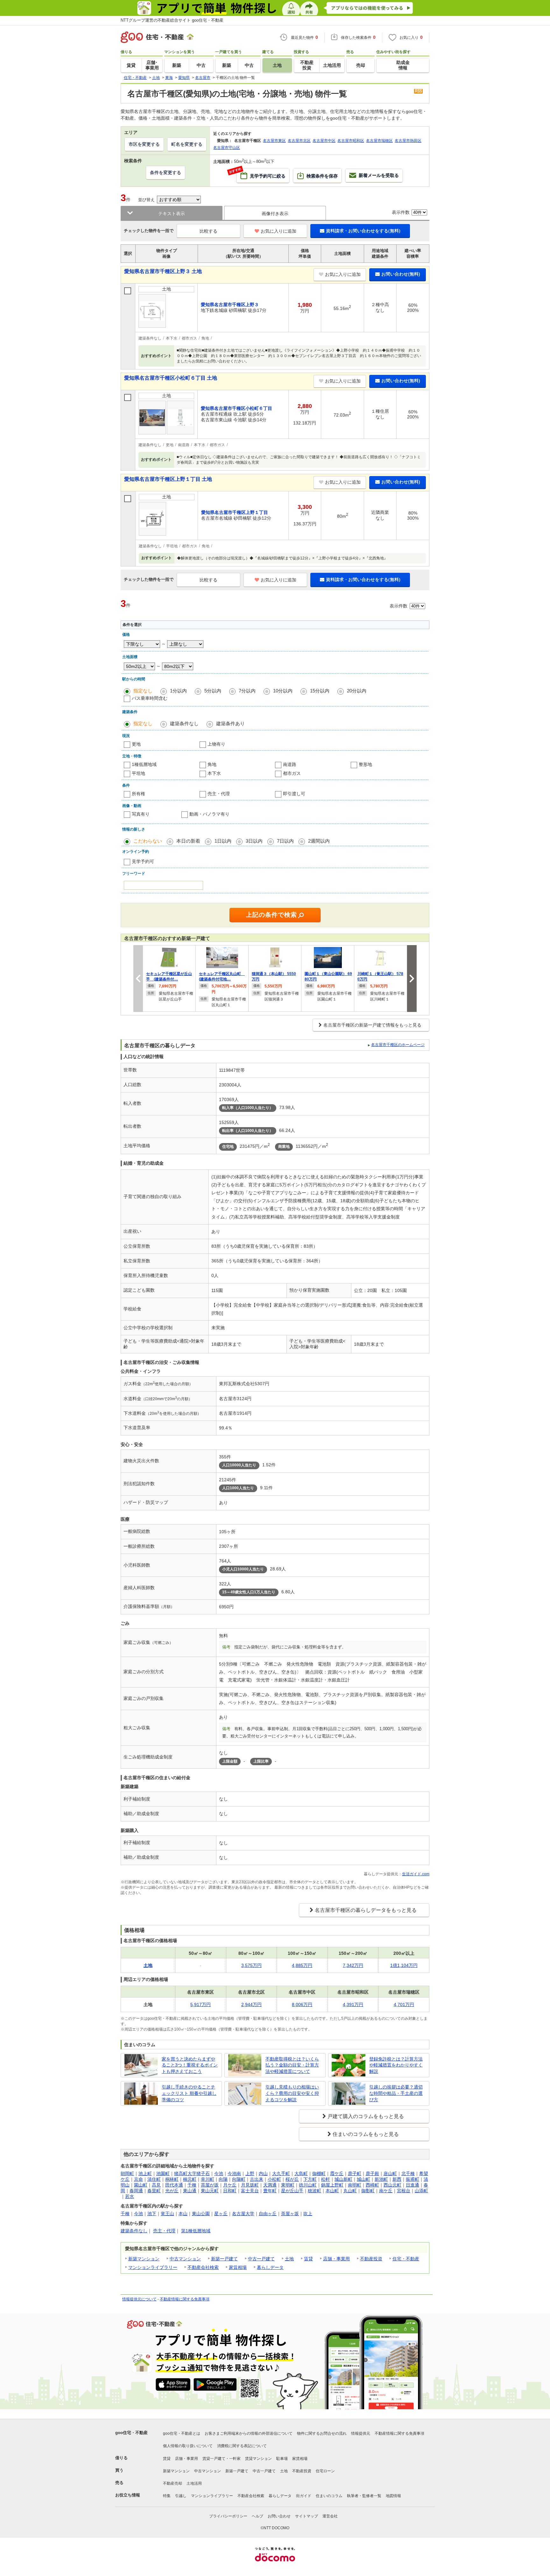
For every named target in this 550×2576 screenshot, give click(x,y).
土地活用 (194, 2483)
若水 (130, 2196)
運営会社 (330, 2516)
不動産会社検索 (203, 2267)
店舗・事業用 (336, 2259)
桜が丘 (292, 2179)
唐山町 (390, 2173)
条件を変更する (166, 172)
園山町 (141, 2185)
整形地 (365, 764)
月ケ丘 (230, 2185)
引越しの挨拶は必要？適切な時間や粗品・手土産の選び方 (396, 2093)
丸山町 (350, 2191)
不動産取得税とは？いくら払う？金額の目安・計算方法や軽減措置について (292, 2065)
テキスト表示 (172, 214)
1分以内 (178, 691)
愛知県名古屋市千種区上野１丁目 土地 (168, 479)
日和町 (230, 2191)
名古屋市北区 (299, 141)
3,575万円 (251, 1965)
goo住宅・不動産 (131, 2433)
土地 (289, 2259)
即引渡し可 (294, 794)
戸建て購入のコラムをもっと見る (366, 2116)
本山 (183, 2214)
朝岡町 (127, 2173)
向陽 (223, 2179)
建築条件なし (184, 723)
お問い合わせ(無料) (401, 274)
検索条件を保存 (322, 176)
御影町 (368, 2191)
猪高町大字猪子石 (192, 2173)
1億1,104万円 (404, 1965)
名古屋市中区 (324, 141)
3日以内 (254, 841)
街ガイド (304, 2496)
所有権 (138, 794)
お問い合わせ (279, 2516)
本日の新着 (188, 841)
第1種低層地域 (196, 2231)
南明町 (355, 2185)
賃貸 (308, 2259)
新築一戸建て (224, 2259)
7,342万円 (353, 1965)
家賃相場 (238, 2267)
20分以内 (357, 691)
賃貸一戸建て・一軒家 (222, 2459)
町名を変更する (187, 144)
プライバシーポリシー (228, 2516)
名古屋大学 (243, 2214)
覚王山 (167, 2214)
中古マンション (185, 2259)
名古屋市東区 (274, 141)
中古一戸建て (261, 2259)
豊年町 (270, 2191)
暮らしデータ (270, 2267)
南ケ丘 (386, 2191)
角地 (212, 764)
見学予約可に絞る (261, 173)
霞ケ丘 (337, 2173)
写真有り (141, 814)
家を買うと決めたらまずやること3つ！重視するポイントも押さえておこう (190, 2065)
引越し (181, 2496)
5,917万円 (201, 2004)
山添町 (421, 2191)
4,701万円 (404, 2004)
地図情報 (393, 2496)
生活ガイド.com (416, 1874)
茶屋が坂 (210, 2185)
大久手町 (281, 2173)
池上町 (145, 2173)
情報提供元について (139, 2299)
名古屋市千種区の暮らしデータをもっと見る (366, 1910)
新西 (397, 2179)
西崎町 (372, 2185)
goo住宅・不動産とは (182, 2433)
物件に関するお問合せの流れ (322, 2433)
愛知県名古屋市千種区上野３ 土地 (163, 271)
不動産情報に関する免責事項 (185, 2299)
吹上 (308, 2214)
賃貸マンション (258, 2459)
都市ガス (292, 773)
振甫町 (412, 2179)
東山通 (190, 2191)
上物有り (216, 744)
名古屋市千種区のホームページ (398, 1045)
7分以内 (247, 691)
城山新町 (343, 2179)
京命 (138, 2179)
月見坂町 (250, 2185)
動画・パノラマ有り (209, 814)
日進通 (412, 2185)
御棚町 (319, 2173)
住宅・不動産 (406, 2259)
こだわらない (148, 841)
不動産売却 (173, 2483)
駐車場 (282, 2459)
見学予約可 (143, 861)
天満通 (270, 2185)
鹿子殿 (372, 2173)
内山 (263, 2173)
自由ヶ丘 (268, 2214)
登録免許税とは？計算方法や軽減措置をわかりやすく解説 (396, 2065)
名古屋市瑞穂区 (379, 141)
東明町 (288, 2185)
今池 (219, 2173)
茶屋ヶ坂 (290, 2214)
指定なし (143, 691)
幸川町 (208, 2179)
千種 (192, 2185)
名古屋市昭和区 (351, 141)
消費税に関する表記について (242, 2446)
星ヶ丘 (221, 2214)
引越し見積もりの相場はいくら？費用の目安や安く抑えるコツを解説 (292, 2093)
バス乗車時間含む (150, 698)
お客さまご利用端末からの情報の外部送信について (249, 2433)
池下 (152, 2214)
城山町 (363, 2179)
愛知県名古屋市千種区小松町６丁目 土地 (171, 378)
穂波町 (314, 2191)
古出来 (257, 2179)
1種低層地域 (144, 764)
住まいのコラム (329, 2496)
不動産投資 (371, 2259)
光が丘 (172, 2191)
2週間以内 (319, 841)
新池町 (381, 2179)
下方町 (310, 2179)
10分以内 (283, 691)
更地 (136, 744)
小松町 (274, 2179)
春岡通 (136, 2191)
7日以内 (285, 841)
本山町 (332, 2191)
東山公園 (201, 2214)
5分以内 (213, 691)
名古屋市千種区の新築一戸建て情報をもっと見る (372, 1025)
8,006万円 (302, 2004)
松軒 (326, 2179)
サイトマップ (307, 2516)
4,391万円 (353, 2004)
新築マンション (144, 2259)
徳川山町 (308, 2185)
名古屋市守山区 (227, 148)
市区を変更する (144, 144)
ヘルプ (257, 2516)
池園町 (163, 2173)
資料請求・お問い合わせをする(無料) (363, 231)
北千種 (408, 2173)
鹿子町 (355, 2173)
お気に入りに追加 (279, 231)
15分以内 (320, 691)
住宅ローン (325, 2471)
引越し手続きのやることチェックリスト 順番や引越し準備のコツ (189, 2093)
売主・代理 (219, 794)
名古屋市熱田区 (408, 141)
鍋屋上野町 (332, 2185)
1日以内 (223, 841)
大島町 (301, 2173)
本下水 (214, 773)
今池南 (234, 2173)
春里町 (154, 2191)
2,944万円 (251, 2004)
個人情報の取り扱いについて (188, 2446)
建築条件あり (230, 723)
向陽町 (239, 2179)
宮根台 (404, 2191)
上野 (250, 2173)
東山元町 (210, 2191)
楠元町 (190, 2179)
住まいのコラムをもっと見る (366, 2134)
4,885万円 (302, 1965)
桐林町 (172, 2179)
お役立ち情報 (128, 2495)
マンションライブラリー (153, 2267)
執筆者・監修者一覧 (364, 2496)
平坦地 (138, 773)
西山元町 (392, 2185)
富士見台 (250, 2191)
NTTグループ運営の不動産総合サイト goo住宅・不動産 (172, 20)
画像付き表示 (275, 214)
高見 (156, 2185)
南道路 (290, 764)
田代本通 (174, 2185)
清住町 (154, 2179)
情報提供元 (361, 2433)
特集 (167, 2496)
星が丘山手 (292, 2191)
